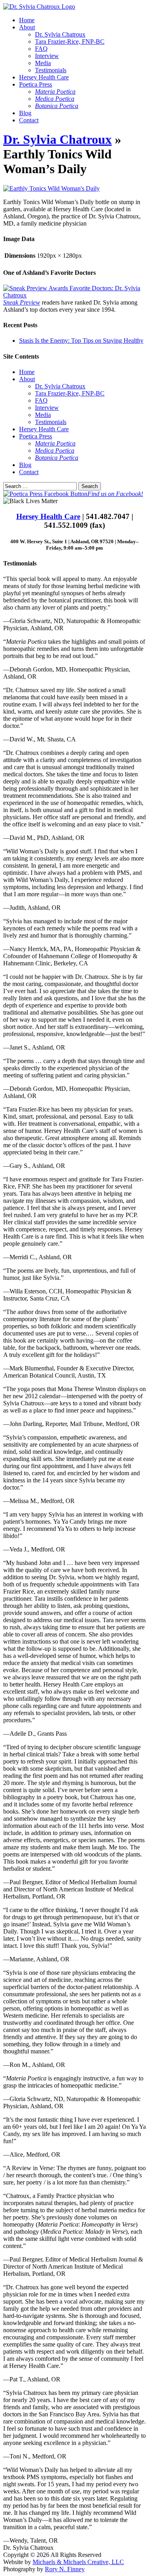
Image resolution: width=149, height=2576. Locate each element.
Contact (29, 120)
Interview (47, 56)
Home (27, 20)
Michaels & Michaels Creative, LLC (78, 2562)
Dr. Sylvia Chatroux (60, 34)
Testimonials (51, 70)
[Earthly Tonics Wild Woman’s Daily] (51, 188)
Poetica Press (36, 84)
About (27, 27)
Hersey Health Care (44, 77)
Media (43, 63)
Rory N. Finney (65, 2569)
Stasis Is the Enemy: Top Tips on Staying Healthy (81, 341)
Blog (25, 113)
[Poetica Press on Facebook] (45, 494)
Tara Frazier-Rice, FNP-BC (70, 41)
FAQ (41, 49)
